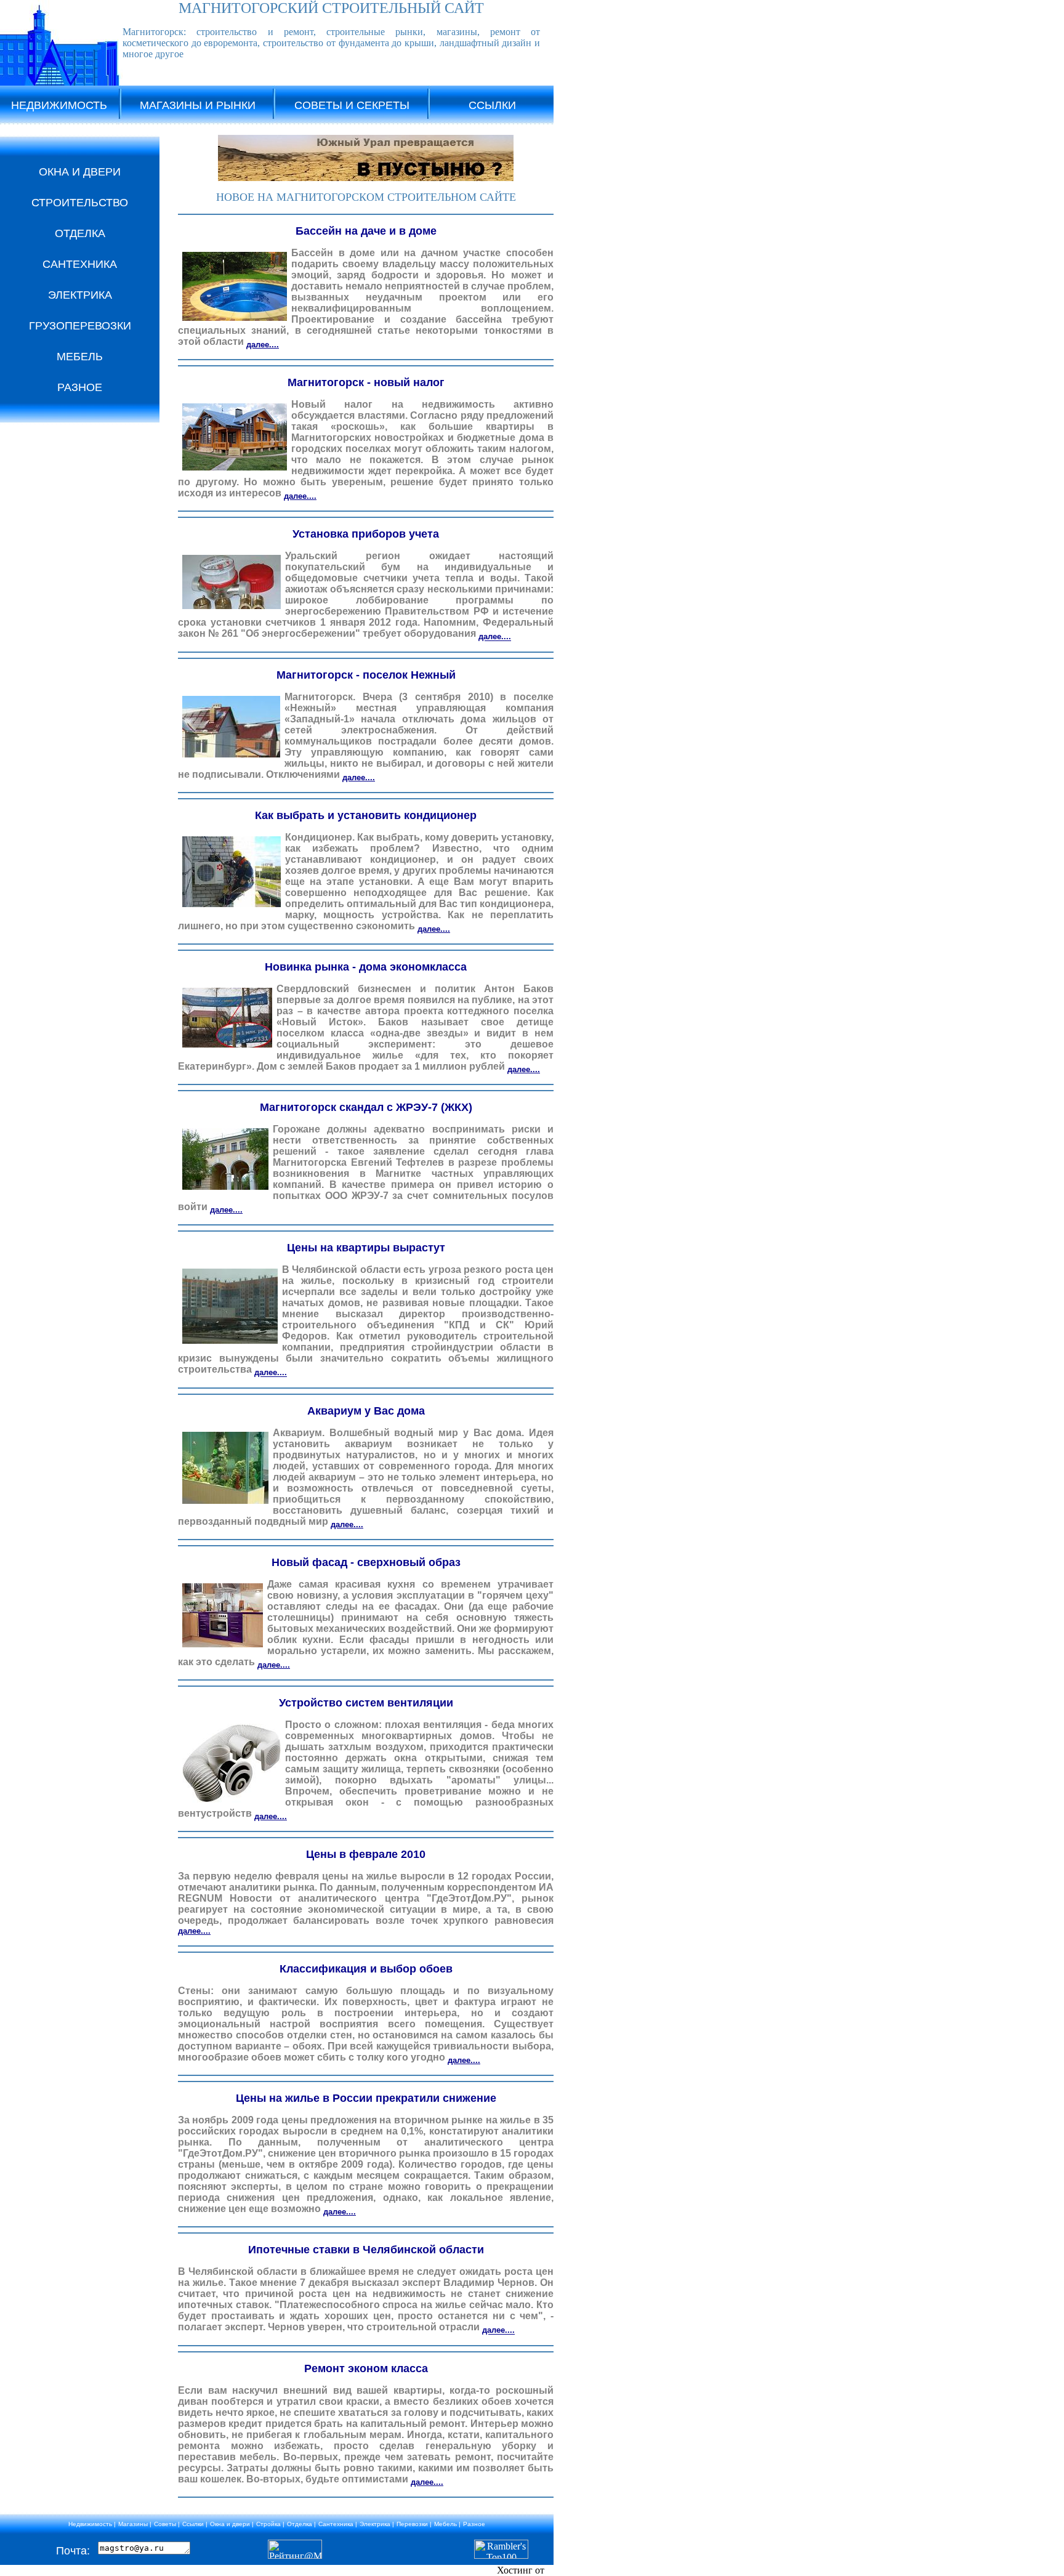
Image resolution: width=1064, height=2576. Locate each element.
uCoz (557, 2570)
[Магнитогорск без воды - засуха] (366, 178)
